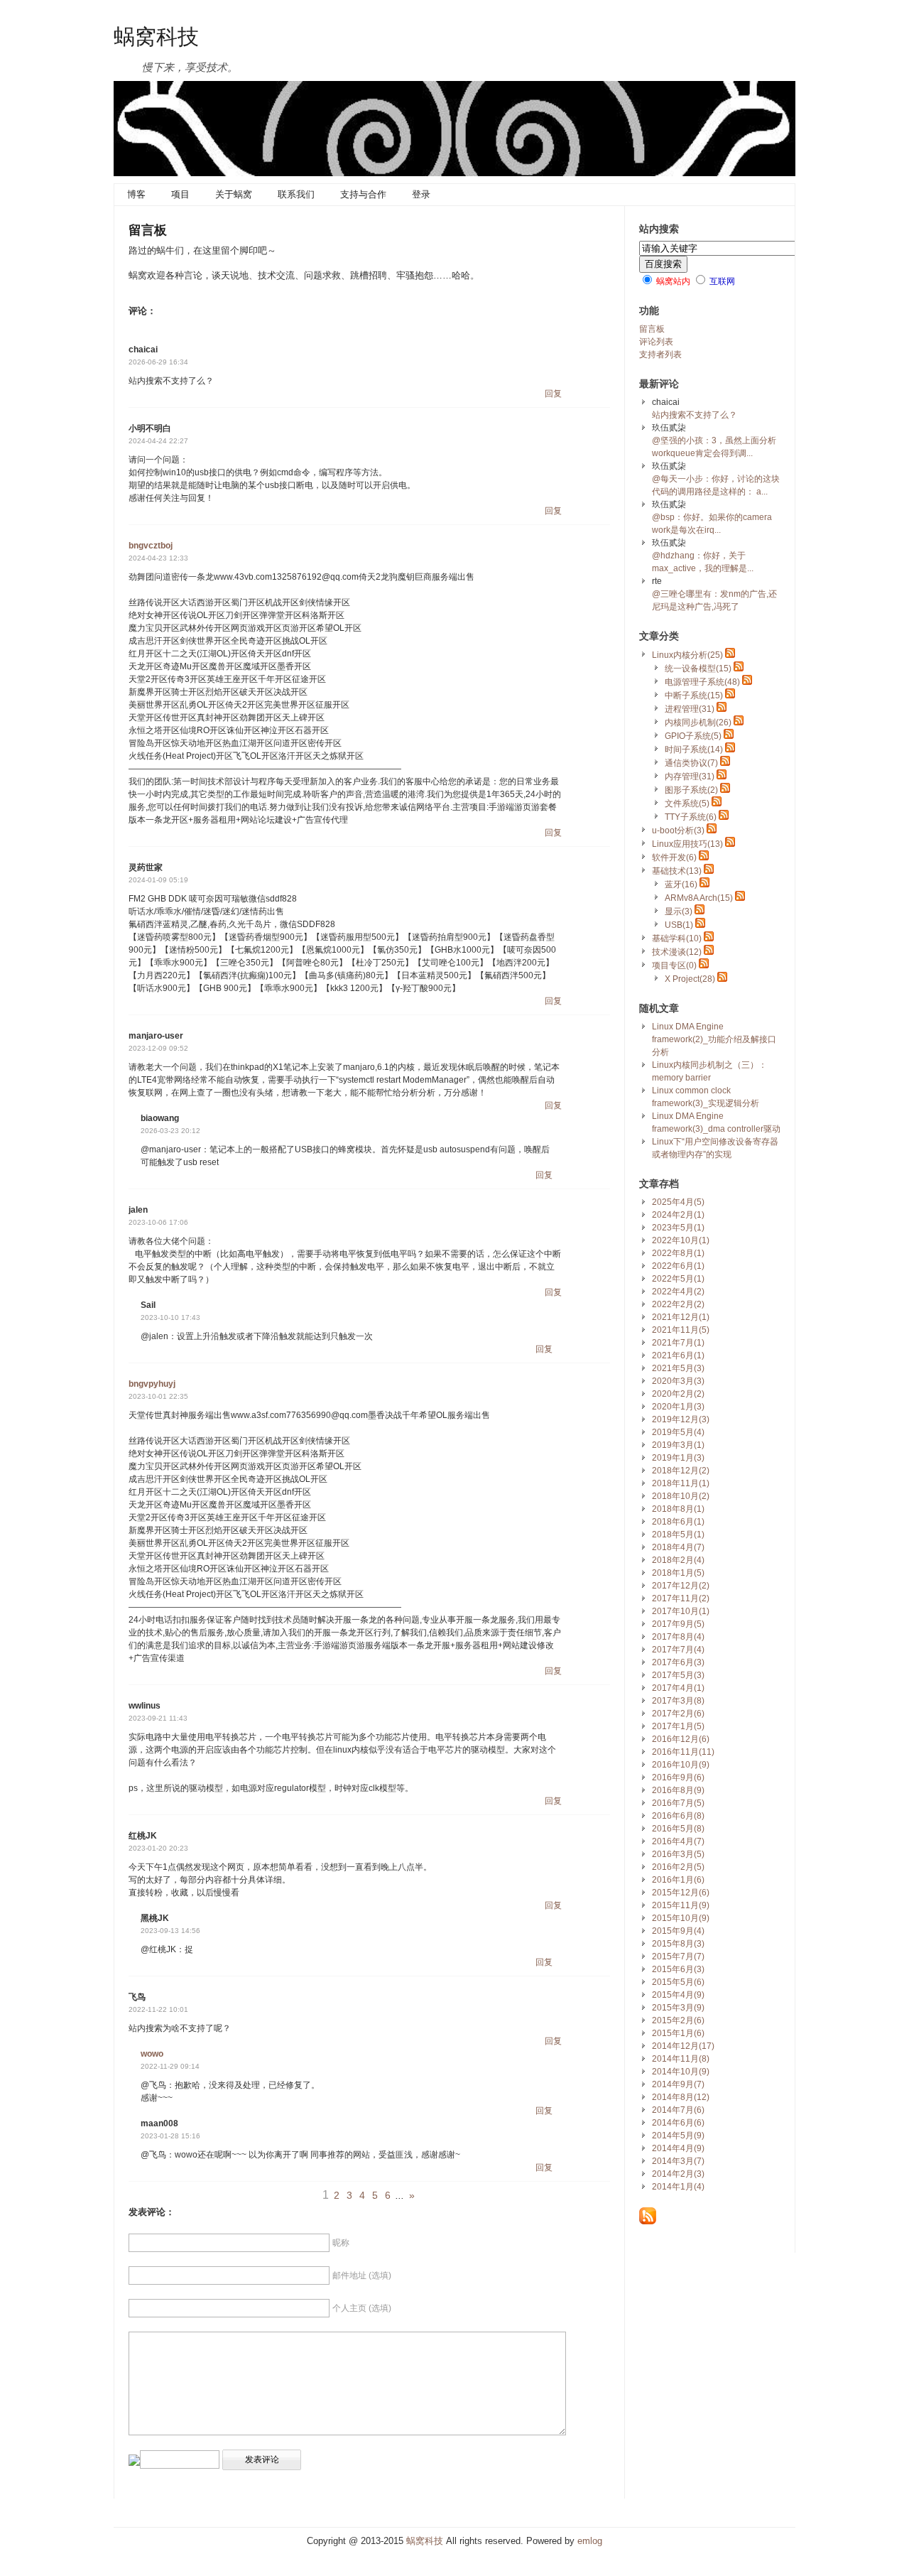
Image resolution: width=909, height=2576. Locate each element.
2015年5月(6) (678, 1982)
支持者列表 (660, 355)
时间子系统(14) (694, 749)
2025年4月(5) (678, 1202)
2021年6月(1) (678, 1355)
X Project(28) (690, 979)
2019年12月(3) (681, 1419)
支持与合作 (363, 194)
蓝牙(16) (681, 884)
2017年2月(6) (678, 1714)
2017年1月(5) (678, 1726)
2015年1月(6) (678, 2033)
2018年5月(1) (678, 1535)
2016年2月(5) (678, 1867)
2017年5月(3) (678, 1675)
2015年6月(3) (678, 1969)
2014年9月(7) (678, 2084)
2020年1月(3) (678, 1407)
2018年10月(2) (681, 1496)
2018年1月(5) (678, 1573)
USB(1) (679, 925)
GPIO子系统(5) (693, 736)
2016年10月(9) (681, 1765)
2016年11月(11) (683, 1752)
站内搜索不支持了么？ (695, 415)
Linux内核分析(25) (687, 655)
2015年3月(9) (678, 2008)
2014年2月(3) (678, 2174)
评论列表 (656, 342)
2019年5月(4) (678, 1432)
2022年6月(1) (678, 1266)
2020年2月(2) (678, 1394)
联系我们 (296, 194)
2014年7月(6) (678, 2110)
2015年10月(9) (681, 1918)
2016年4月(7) (678, 1841)
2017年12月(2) (681, 1586)
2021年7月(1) (678, 1343)
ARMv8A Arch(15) (699, 898)
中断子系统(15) (694, 696)
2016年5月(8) (678, 1829)
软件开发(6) (674, 857)
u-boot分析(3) (678, 830)
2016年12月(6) (681, 1739)
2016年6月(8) (678, 1816)
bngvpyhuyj (152, 1384)
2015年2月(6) (678, 2020)
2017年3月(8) (678, 1701)
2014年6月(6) (678, 2123)
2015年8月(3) (678, 1944)
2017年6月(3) (678, 1662)
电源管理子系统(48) (702, 682)
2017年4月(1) (678, 1688)
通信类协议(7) (691, 763)
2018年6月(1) (678, 1522)
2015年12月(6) (681, 1893)
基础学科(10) (677, 938)
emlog (590, 2541)
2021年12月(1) (681, 1317)
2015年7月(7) (678, 1957)
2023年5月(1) (678, 1228)
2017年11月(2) (681, 1598)
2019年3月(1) (678, 1445)
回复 (553, 394)
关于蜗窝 (234, 194)
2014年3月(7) (678, 2161)
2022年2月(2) (678, 1304)
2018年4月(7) (678, 1547)
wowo (152, 2054)
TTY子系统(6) (691, 817)
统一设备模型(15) (698, 669)
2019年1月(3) (678, 1458)
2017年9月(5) (678, 1624)
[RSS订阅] (648, 2221)
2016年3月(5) (678, 1854)
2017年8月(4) (678, 1637)
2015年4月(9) (678, 1995)
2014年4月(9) (678, 2148)
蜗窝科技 (156, 36)
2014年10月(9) (681, 2072)
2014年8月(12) (681, 2097)
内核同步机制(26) (698, 723)
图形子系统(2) (691, 790)
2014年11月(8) (681, 2059)
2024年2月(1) (678, 1215)
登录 (421, 194)
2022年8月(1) (678, 1253)
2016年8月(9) (678, 1790)
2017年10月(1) (681, 1611)
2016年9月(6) (678, 1777)
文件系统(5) (687, 803)
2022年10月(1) (681, 1240)
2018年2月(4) (678, 1560)
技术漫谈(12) (677, 952)
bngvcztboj (151, 546)
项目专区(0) (674, 965)
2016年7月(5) (678, 1803)
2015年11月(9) (681, 1905)
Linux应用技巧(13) (687, 844)
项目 (180, 194)
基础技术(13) (677, 871)
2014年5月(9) (678, 2136)
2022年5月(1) (678, 1279)
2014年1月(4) (678, 2187)
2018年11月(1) (681, 1483)
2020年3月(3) (678, 1381)
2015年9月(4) (678, 1931)
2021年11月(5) (681, 1330)
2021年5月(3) (678, 1368)
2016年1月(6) (678, 1880)
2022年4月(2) (678, 1292)
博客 (136, 194)
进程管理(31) (690, 709)
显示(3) (679, 911)
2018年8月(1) (678, 1509)
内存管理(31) (690, 776)
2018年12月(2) (681, 1471)
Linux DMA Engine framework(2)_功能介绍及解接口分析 (714, 1039)
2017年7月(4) (678, 1650)
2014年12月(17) (683, 2046)
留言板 (652, 329)
